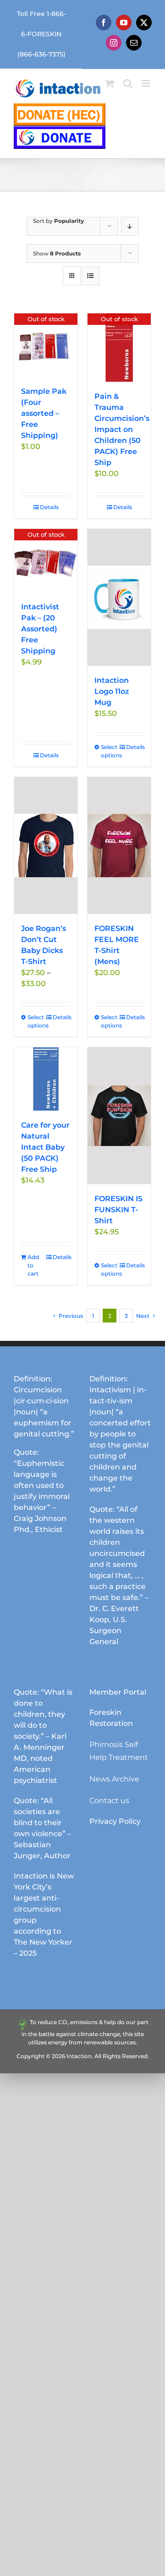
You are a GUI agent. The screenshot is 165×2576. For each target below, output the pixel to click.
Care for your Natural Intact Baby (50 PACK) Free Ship (45, 1147)
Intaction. (80, 2056)
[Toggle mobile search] (128, 83)
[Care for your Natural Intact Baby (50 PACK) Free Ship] (46, 1079)
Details (49, 507)
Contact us (109, 1801)
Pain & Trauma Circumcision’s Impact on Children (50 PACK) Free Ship (122, 429)
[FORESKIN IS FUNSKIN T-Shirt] (119, 1116)
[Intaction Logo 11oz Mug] (119, 597)
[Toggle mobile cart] (110, 83)
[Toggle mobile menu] (146, 83)
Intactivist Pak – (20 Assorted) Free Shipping (40, 629)
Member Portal (118, 1692)
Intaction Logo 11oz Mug (112, 691)
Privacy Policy (115, 1821)
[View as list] (90, 276)
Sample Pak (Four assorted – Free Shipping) (44, 413)
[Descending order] (130, 226)
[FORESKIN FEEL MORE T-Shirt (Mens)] (119, 845)
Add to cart (33, 1265)
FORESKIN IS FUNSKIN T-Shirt (118, 1210)
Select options (110, 751)
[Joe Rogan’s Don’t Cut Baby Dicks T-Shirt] (46, 845)
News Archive (114, 1779)
